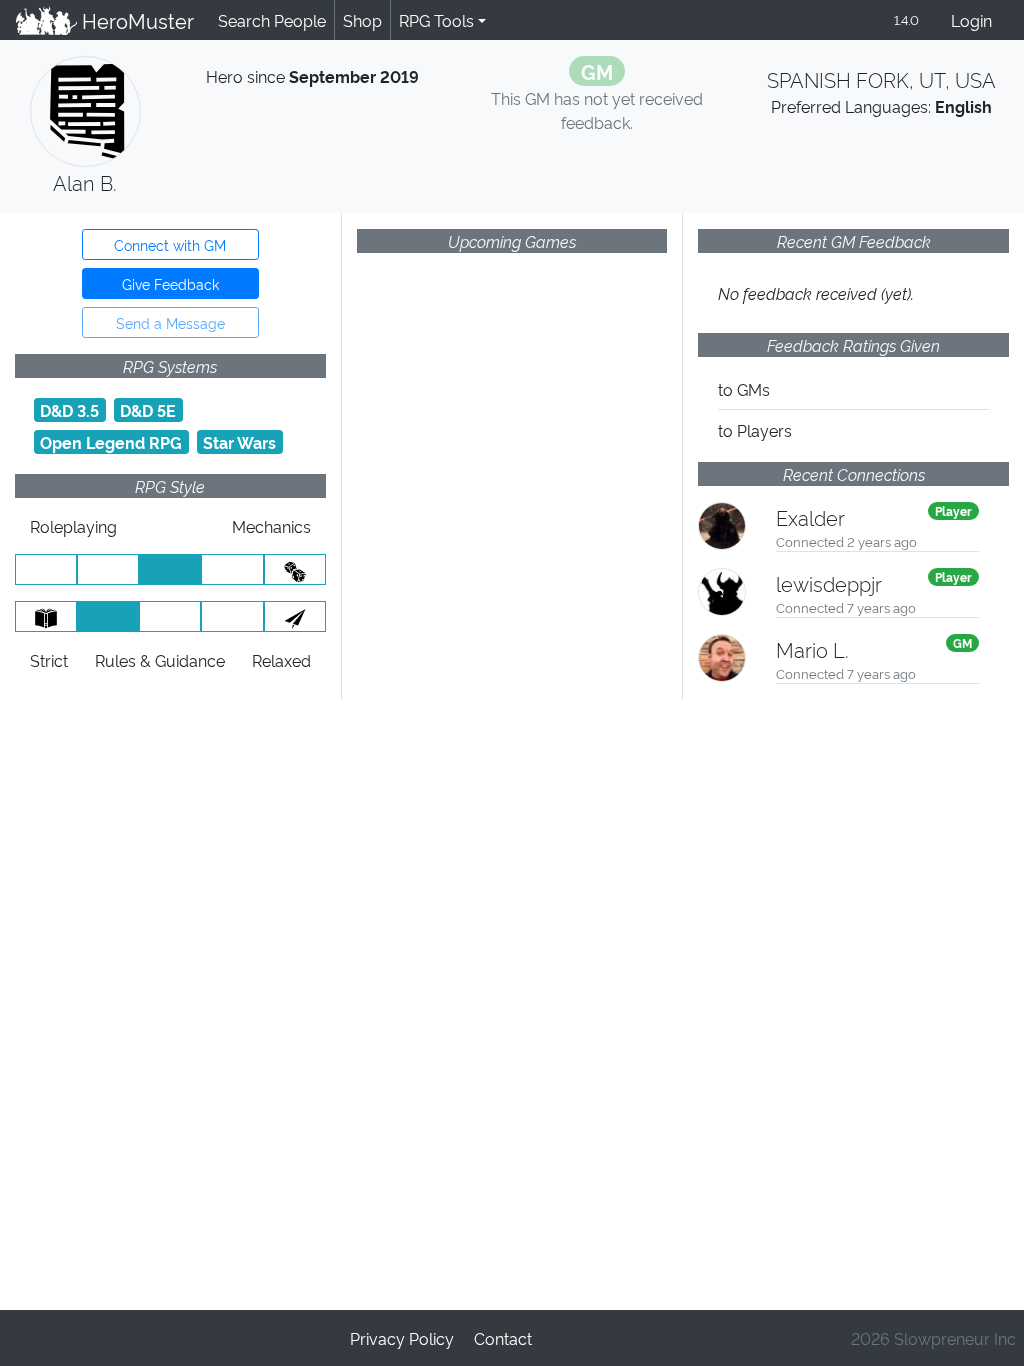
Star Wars (239, 442)
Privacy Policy (402, 1338)
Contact (503, 1338)
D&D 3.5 (69, 410)
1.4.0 (906, 19)
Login (971, 20)
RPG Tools (436, 20)
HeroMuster (135, 20)
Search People (272, 20)
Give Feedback (170, 283)
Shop (362, 20)
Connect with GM (170, 244)
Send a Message (170, 322)
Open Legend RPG (111, 442)
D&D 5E (148, 410)
